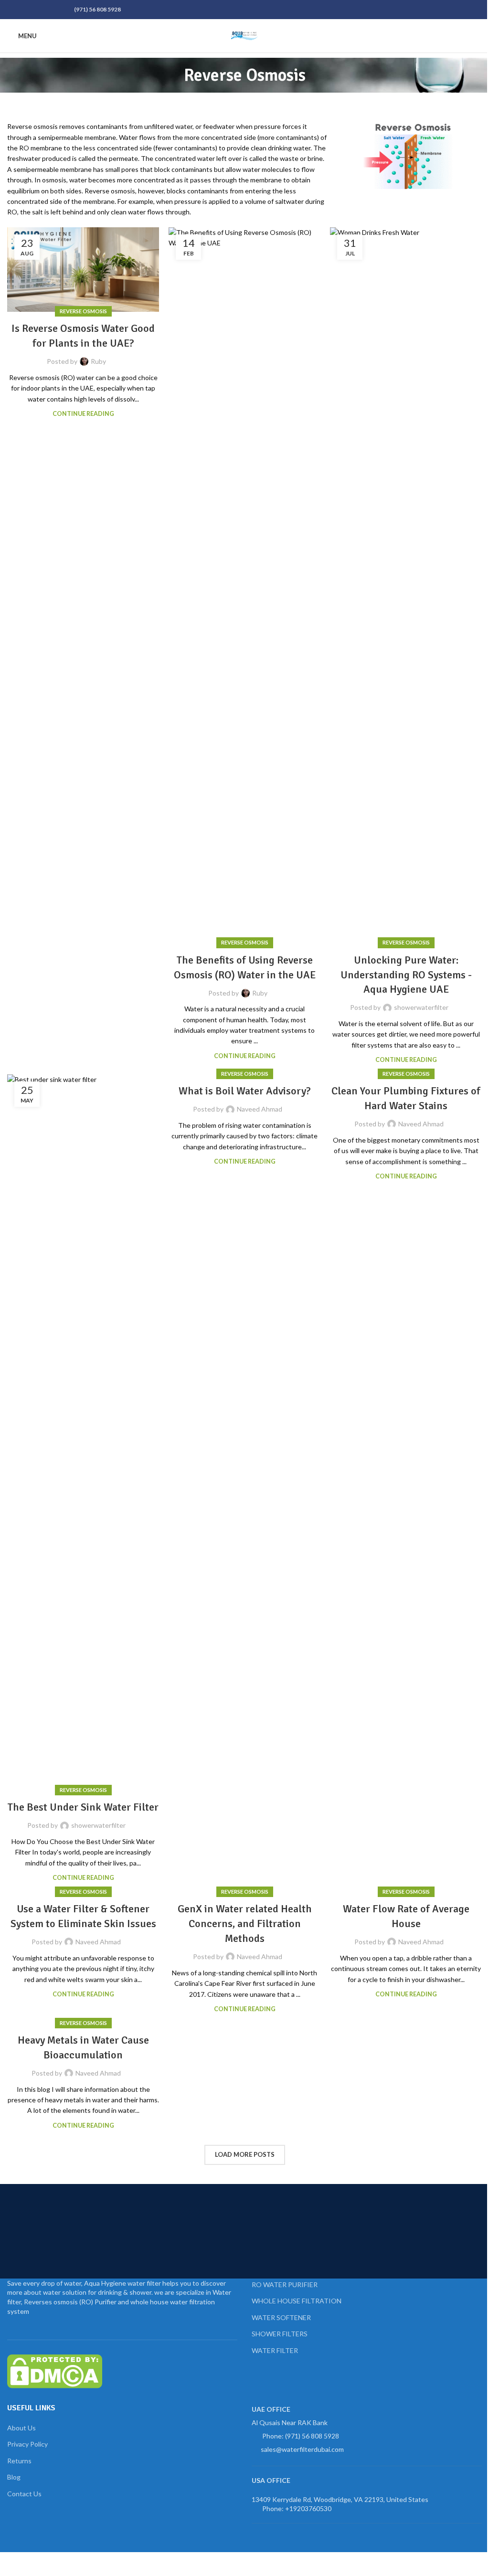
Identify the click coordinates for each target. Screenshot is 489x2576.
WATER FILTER (275, 2350)
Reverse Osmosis (83, 311)
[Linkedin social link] (47, 10)
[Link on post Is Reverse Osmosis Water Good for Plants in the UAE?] (83, 270)
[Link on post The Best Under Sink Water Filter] (83, 1432)
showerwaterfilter (421, 1007)
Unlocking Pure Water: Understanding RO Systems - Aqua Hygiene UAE (406, 975)
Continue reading (83, 414)
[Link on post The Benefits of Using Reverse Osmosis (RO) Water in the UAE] (244, 585)
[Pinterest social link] (36, 10)
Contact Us (24, 2494)
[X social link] (24, 10)
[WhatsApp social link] (59, 10)
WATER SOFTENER (281, 2317)
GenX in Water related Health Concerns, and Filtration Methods (245, 1924)
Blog (14, 2477)
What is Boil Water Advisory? (245, 1091)
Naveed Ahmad (260, 1109)
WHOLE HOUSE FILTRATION (297, 2301)
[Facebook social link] (13, 10)
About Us (21, 2428)
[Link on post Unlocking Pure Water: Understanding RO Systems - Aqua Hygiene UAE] (406, 585)
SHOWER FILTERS (280, 2334)
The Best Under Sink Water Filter (83, 1807)
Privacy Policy (27, 2444)
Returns (19, 2461)
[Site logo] (244, 35)
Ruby (98, 361)
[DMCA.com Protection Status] (55, 2370)
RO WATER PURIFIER (285, 2284)
